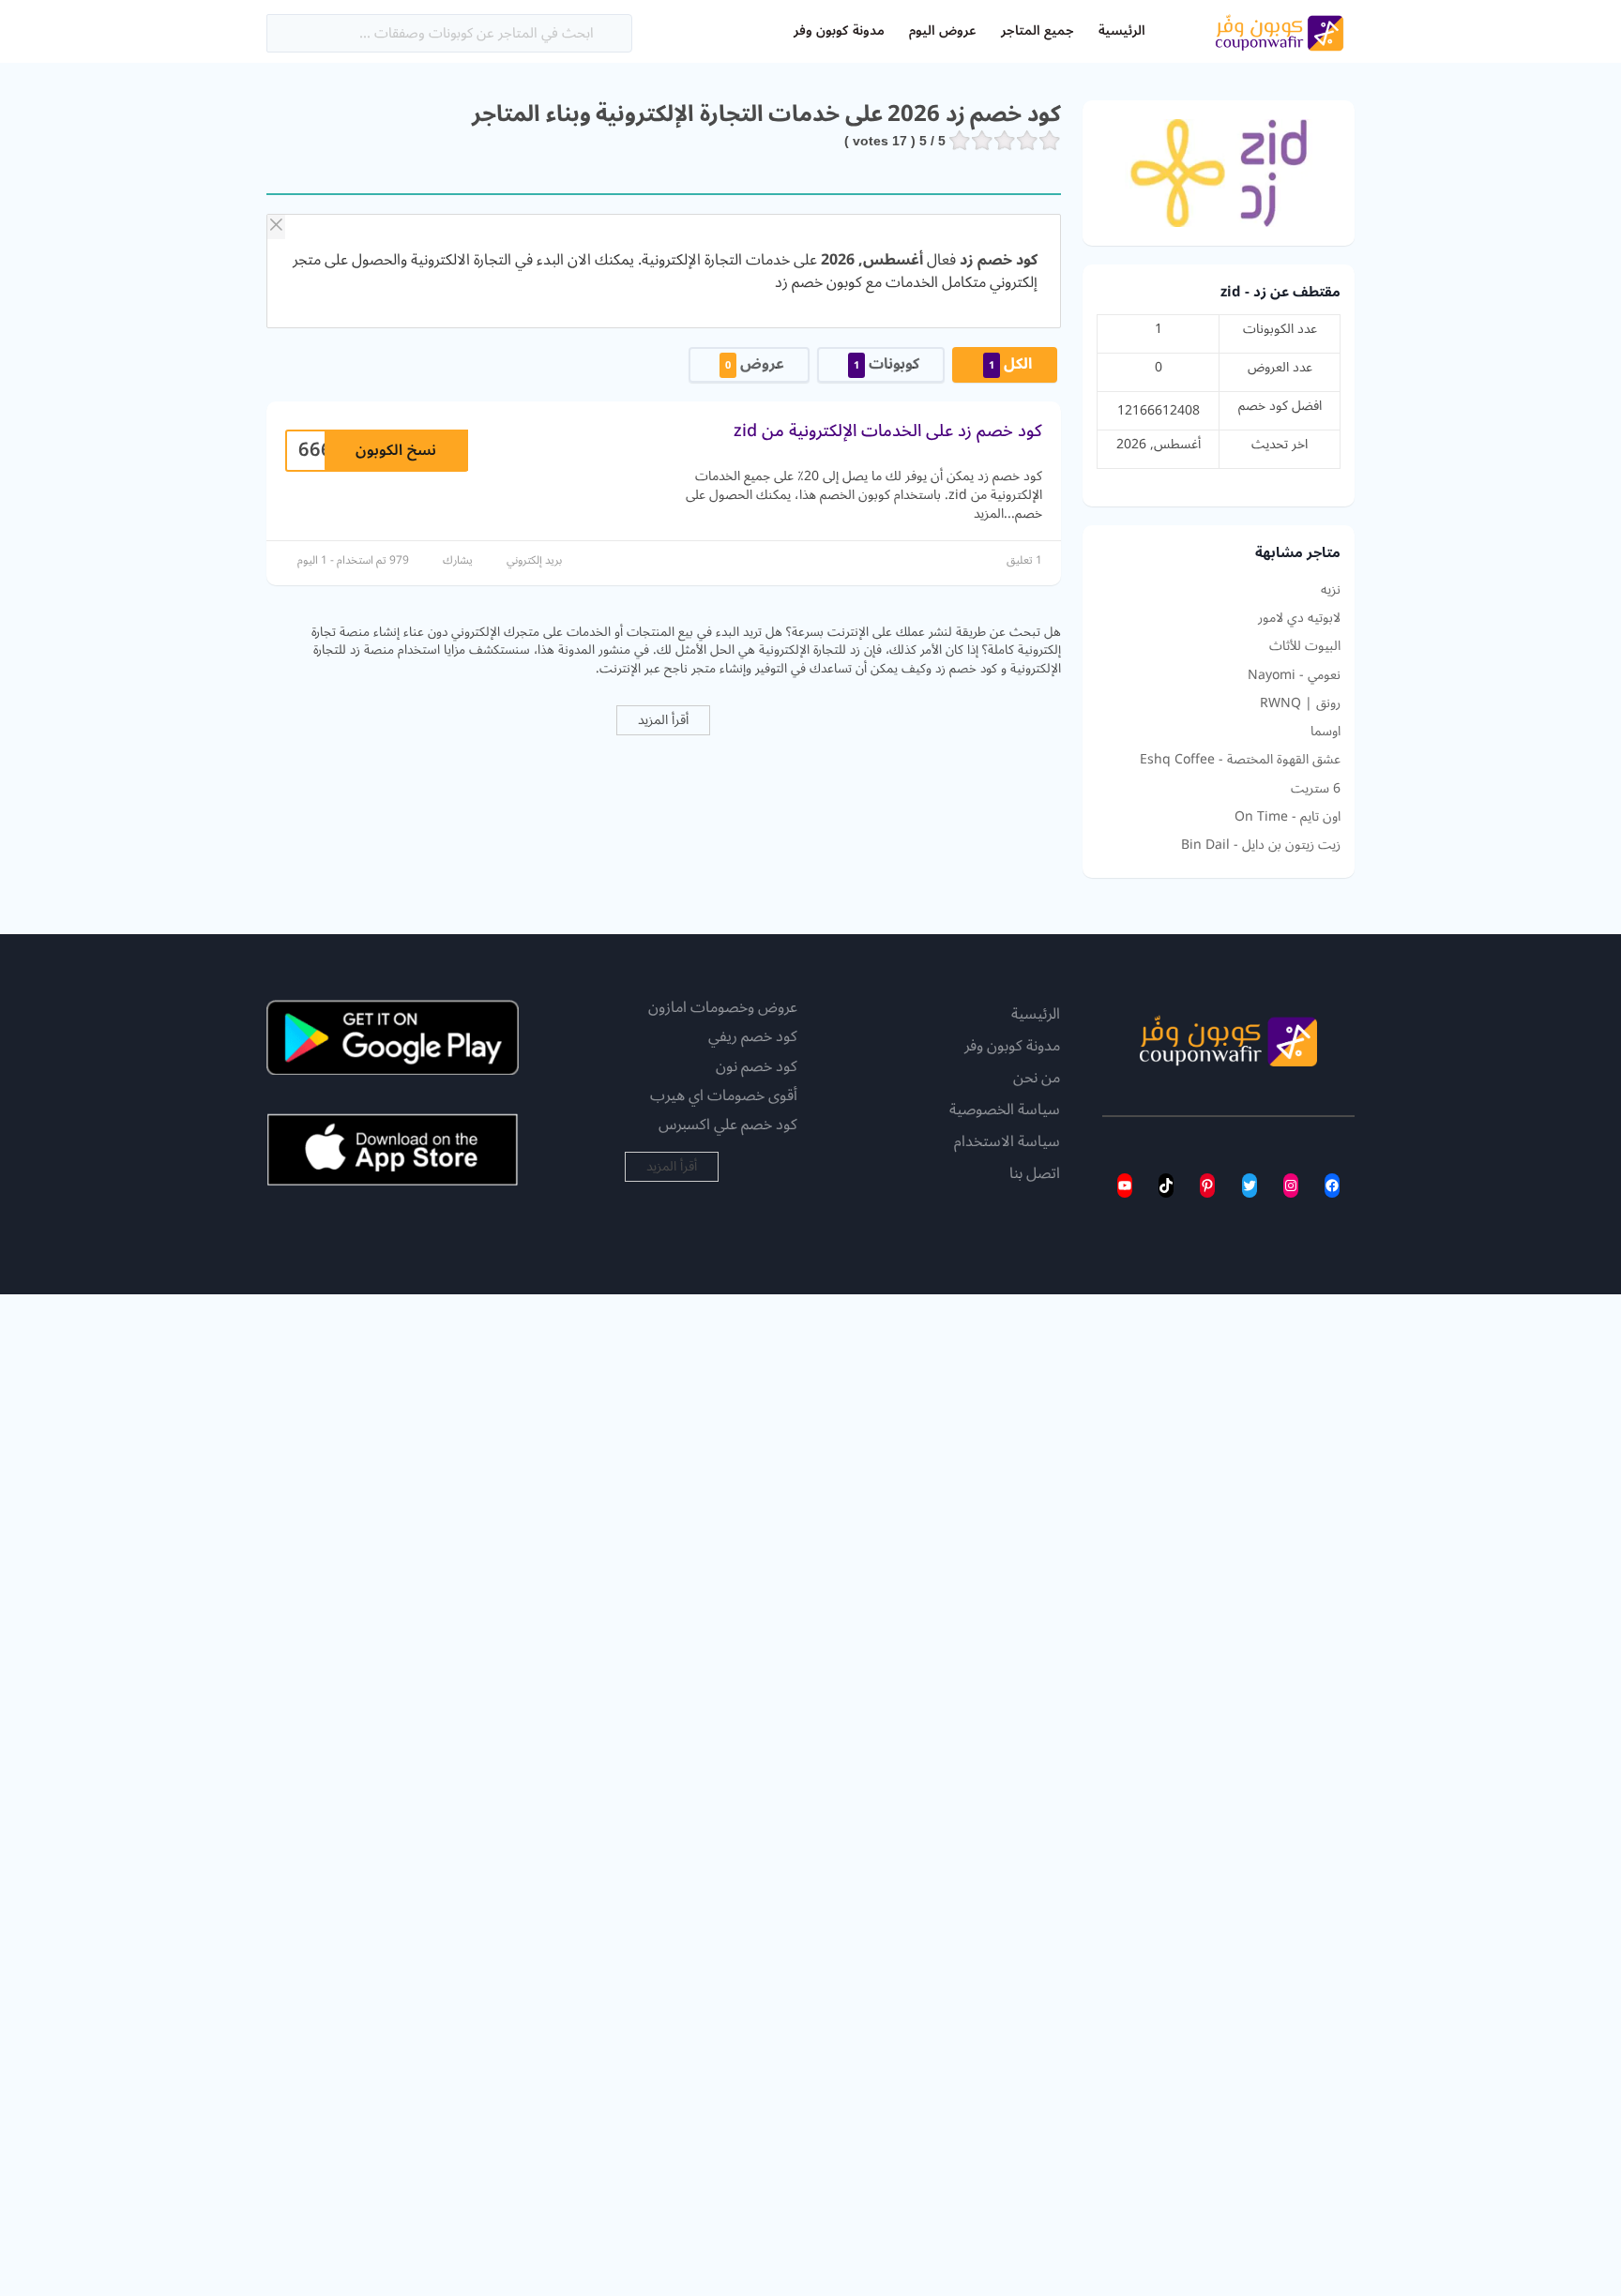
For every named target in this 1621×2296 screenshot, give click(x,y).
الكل (1010, 364)
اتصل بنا (1035, 1174)
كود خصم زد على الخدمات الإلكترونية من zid (888, 430)
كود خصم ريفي (753, 1036)
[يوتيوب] (1125, 1186)
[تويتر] (1250, 1186)
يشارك (458, 560)
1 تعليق (1024, 560)
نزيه (1331, 590)
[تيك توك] (1166, 1186)
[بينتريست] (1207, 1186)
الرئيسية (1122, 30)
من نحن (1037, 1079)
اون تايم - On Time (1288, 817)
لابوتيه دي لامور (1299, 618)
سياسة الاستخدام (1007, 1142)
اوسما (1326, 732)
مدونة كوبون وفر (839, 30)
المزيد (989, 514)
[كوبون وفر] (1280, 30)
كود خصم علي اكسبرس (728, 1125)
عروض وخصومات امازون (723, 1007)
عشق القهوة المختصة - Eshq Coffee (1240, 760)
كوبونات (886, 364)
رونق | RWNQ (1300, 703)
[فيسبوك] (1332, 1186)
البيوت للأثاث (1305, 646)
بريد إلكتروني (534, 560)
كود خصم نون (757, 1066)
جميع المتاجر (1038, 30)
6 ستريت (1316, 789)
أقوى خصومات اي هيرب (724, 1095)
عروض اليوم (943, 30)
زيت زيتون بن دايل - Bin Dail (1261, 845)
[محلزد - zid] (1219, 172)
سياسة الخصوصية (1005, 1110)
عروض (755, 364)
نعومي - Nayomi (1294, 675)
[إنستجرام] (1291, 1186)
